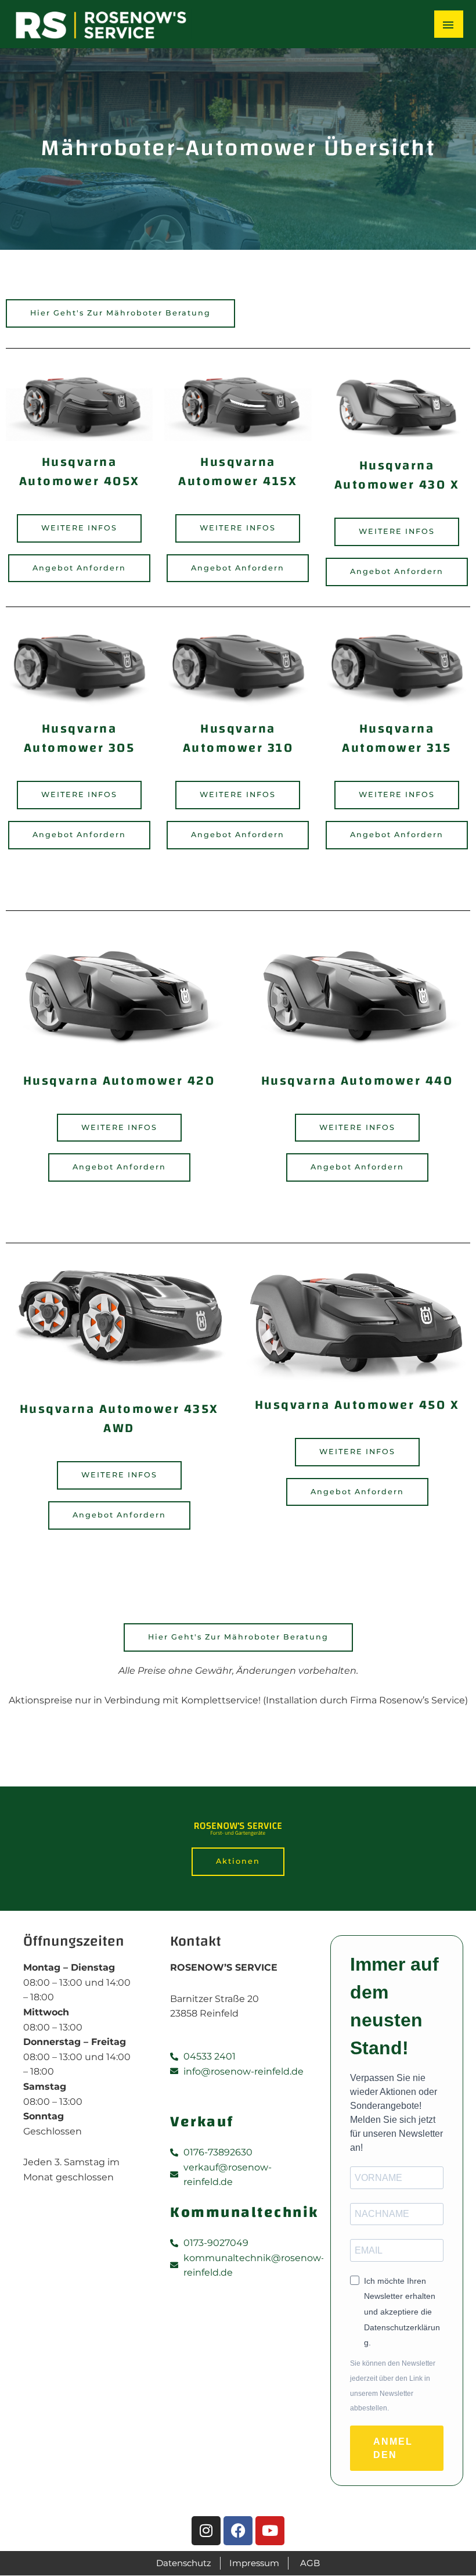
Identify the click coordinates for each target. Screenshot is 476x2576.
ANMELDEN (393, 2448)
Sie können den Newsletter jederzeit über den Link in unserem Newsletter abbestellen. (393, 2386)
